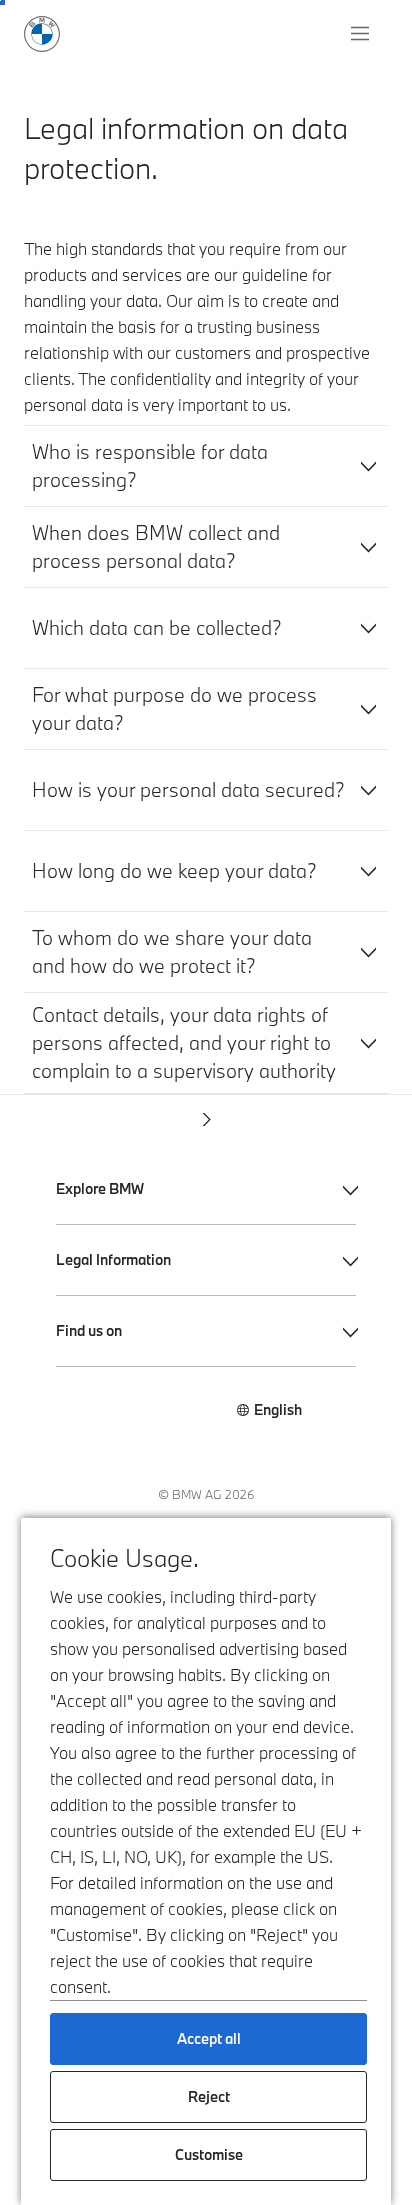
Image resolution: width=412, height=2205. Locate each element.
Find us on (89, 1330)
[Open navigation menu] (362, 34)
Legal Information (113, 1259)
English (278, 1409)
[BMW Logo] (42, 34)
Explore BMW (100, 1188)
